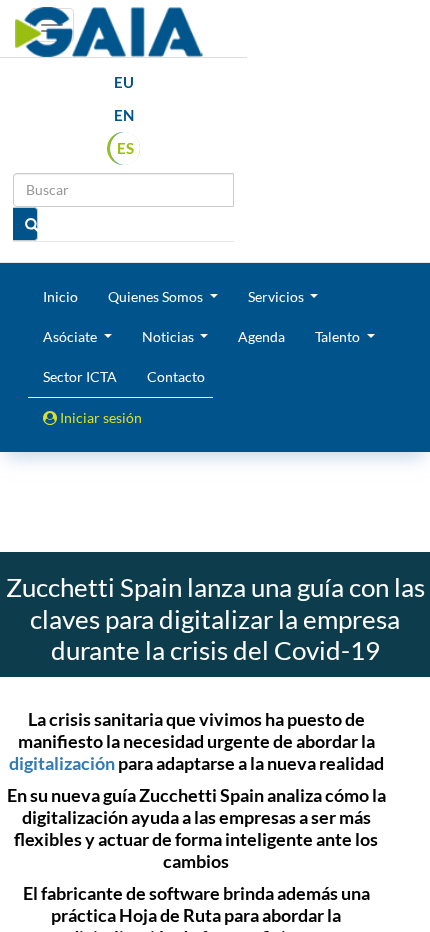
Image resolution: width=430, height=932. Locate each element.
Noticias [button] (169, 336)
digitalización (62, 763)
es (125, 148)
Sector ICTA (80, 376)
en (124, 115)
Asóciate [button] (71, 336)
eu (124, 82)
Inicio (60, 296)
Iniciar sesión (99, 417)
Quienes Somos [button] (157, 296)
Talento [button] (339, 336)
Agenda (261, 336)
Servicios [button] (277, 296)
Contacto (176, 376)
